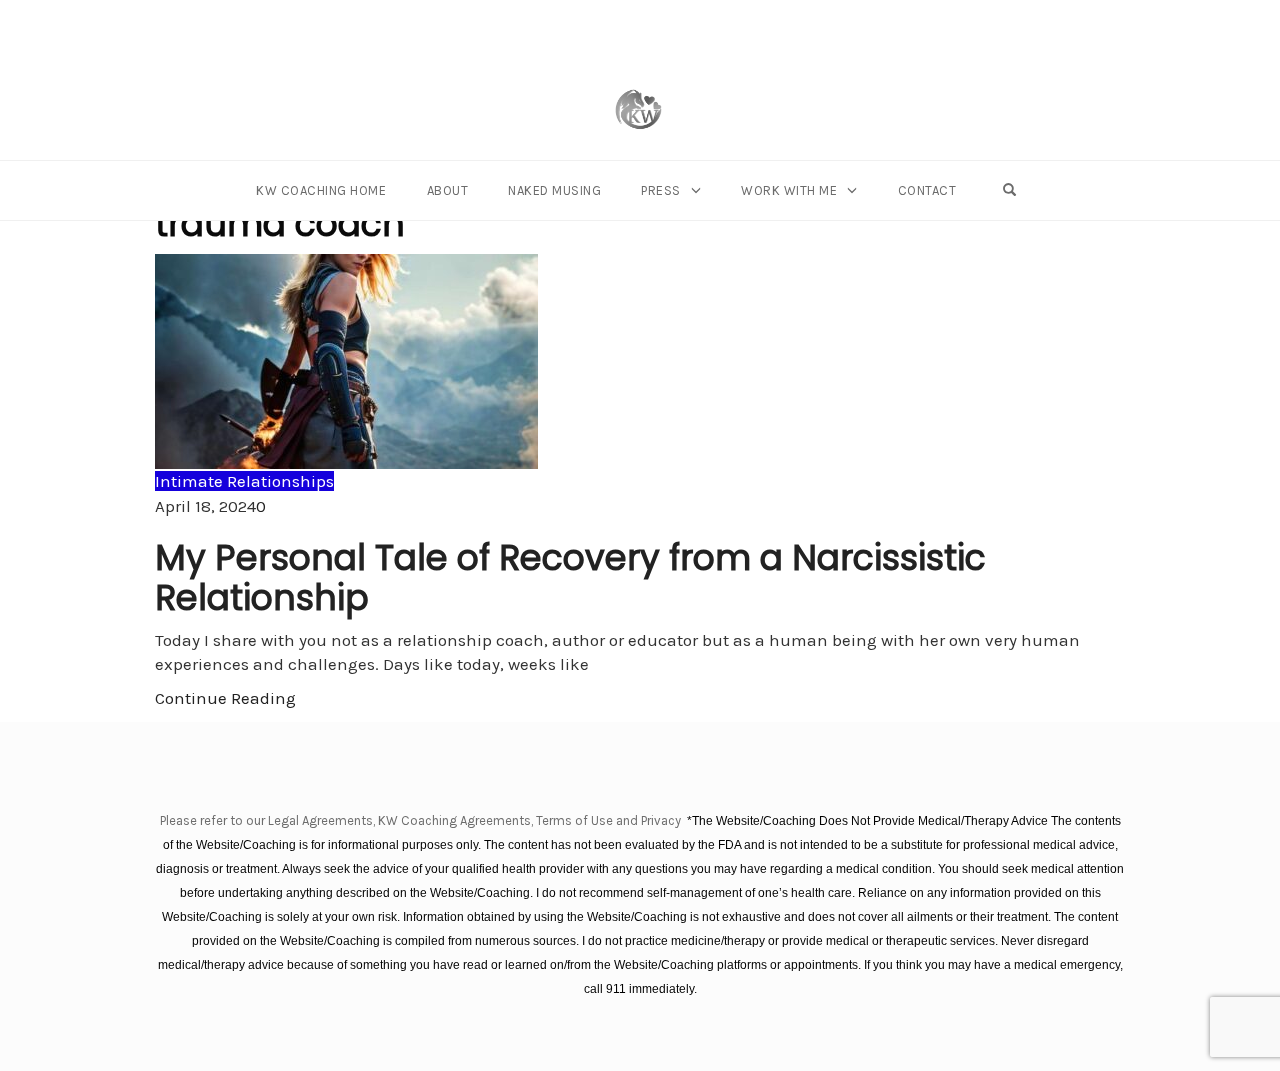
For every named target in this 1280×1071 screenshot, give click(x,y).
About (448, 190)
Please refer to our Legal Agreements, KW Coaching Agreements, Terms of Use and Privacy (422, 820)
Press (661, 190)
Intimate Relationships (244, 481)
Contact (927, 190)
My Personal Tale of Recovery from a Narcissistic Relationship (570, 577)
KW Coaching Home (321, 190)
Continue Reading (225, 698)
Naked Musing (554, 190)
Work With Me (789, 190)
